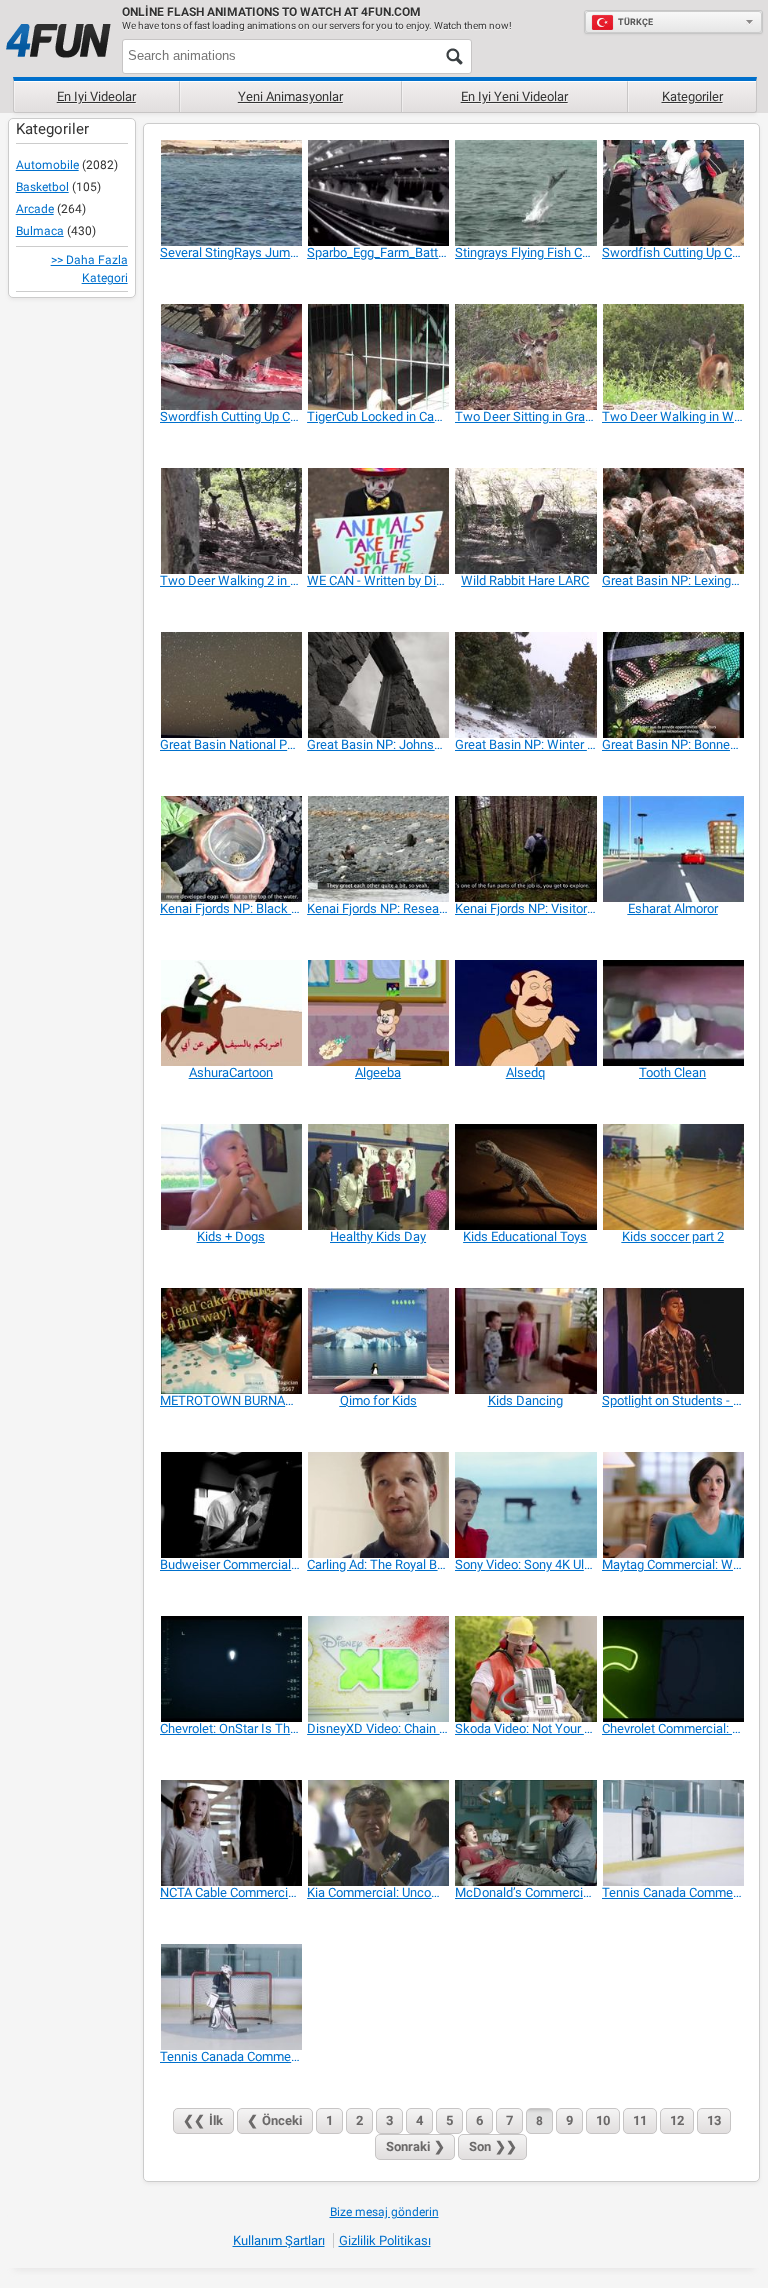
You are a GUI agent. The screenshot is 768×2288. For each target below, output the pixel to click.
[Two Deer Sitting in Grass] (525, 357)
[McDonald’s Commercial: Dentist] (525, 1833)
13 (714, 2120)
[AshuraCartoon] (230, 1013)
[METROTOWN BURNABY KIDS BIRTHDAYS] (230, 1341)
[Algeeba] (377, 1013)
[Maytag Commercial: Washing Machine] (672, 1505)
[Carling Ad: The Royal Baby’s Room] (377, 1505)
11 (640, 2120)
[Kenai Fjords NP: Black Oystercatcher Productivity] (230, 849)
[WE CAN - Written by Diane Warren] (377, 521)
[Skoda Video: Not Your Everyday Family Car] (525, 1669)
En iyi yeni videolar (514, 96)
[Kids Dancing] (525, 1341)
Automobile (47, 165)
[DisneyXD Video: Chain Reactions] (377, 1669)
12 (677, 2120)
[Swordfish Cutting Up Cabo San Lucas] (672, 193)
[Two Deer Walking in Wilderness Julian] (672, 357)
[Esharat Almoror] (672, 849)
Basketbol (42, 187)
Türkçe (635, 22)
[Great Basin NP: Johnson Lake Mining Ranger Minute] (377, 685)
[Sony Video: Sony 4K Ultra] (525, 1505)
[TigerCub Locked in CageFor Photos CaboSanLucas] (377, 357)
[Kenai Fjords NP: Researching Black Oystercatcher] (377, 849)
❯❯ (493, 2146)
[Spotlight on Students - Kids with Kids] (672, 1341)
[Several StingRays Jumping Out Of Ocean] (230, 193)
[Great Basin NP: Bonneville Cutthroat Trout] (672, 685)
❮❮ (203, 2120)
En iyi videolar (96, 96)
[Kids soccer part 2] (672, 1177)
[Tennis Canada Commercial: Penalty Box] (672, 1833)
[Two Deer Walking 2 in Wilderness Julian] (230, 521)
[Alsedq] (525, 1013)
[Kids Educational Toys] (525, 1177)
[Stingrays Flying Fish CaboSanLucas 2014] (525, 193)
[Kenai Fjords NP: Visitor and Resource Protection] (525, 849)
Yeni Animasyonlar (290, 96)
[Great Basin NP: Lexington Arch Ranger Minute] (672, 521)
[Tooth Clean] (672, 1013)
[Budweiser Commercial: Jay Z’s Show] (230, 1505)
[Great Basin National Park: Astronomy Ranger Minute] (230, 685)
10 (603, 2120)
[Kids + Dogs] (230, 1177)
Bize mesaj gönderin (384, 2212)
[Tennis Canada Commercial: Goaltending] (230, 1997)
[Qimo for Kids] (377, 1341)
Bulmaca (40, 231)
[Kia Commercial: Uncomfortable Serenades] (377, 1833)
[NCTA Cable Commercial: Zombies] (230, 1833)
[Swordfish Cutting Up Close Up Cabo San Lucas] (230, 357)
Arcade (35, 209)
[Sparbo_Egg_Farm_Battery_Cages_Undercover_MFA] (377, 193)
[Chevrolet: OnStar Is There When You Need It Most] (230, 1669)
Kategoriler (692, 96)
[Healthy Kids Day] (377, 1177)
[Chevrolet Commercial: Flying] (672, 1669)
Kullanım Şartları (279, 2240)
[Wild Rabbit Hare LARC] (525, 521)
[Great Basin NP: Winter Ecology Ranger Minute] (525, 685)
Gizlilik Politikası (385, 2240)
